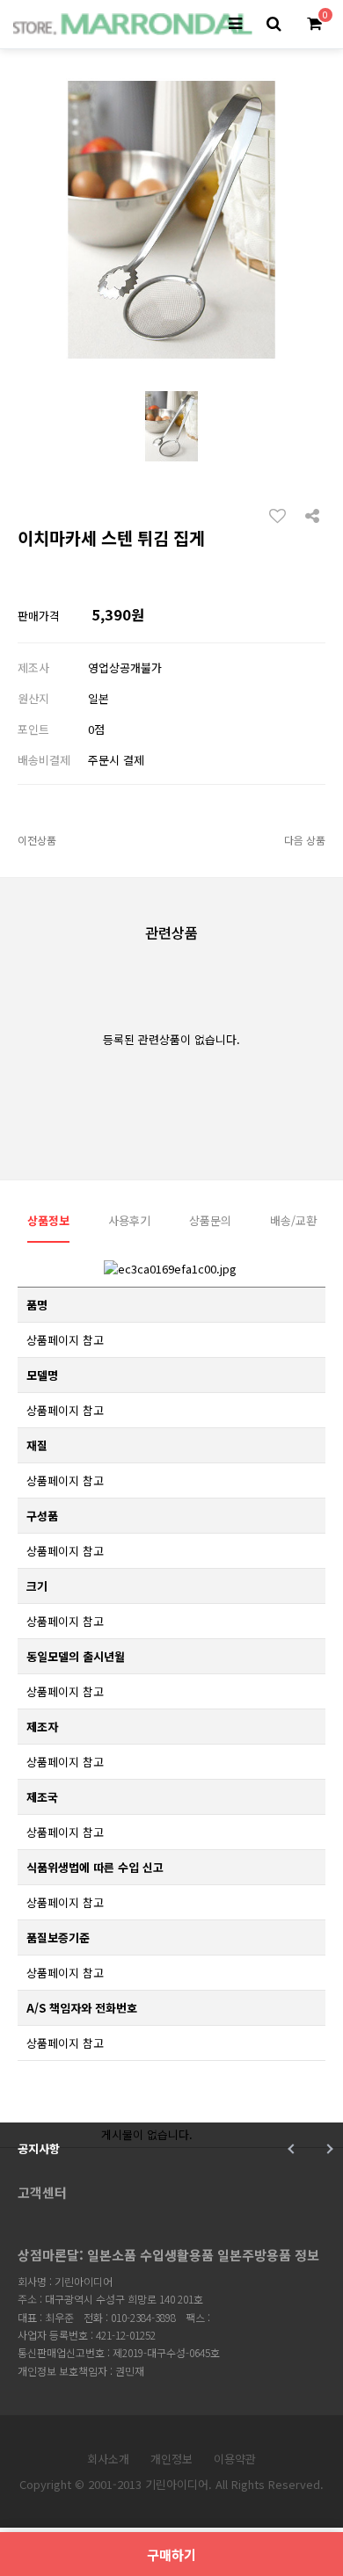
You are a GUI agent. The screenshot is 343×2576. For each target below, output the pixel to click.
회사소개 (108, 2459)
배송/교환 (293, 1220)
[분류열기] (235, 24)
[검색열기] (274, 24)
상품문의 (210, 1220)
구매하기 (171, 2554)
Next (328, 2149)
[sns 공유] (312, 514)
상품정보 (48, 1220)
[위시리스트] (282, 515)
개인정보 (171, 2459)
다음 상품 (305, 840)
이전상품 (37, 840)
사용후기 (129, 1220)
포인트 (33, 729)
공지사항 (39, 2148)
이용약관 (235, 2459)
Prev (292, 2149)
